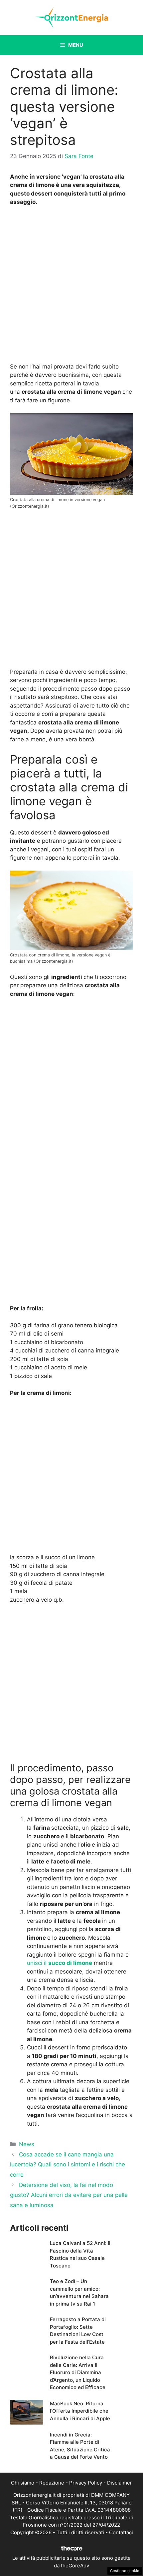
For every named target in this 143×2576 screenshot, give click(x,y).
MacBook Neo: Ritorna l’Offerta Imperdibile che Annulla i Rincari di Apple (80, 2411)
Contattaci (121, 2532)
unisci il (60, 1963)
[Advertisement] (71, 286)
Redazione (52, 2483)
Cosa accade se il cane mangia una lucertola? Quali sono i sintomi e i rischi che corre (68, 2165)
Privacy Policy (86, 2483)
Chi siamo (23, 2483)
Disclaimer (120, 2483)
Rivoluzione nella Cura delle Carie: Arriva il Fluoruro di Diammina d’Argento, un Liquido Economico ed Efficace (78, 2372)
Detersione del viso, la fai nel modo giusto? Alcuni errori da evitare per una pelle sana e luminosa (69, 2195)
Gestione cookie (125, 2571)
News (27, 2144)
